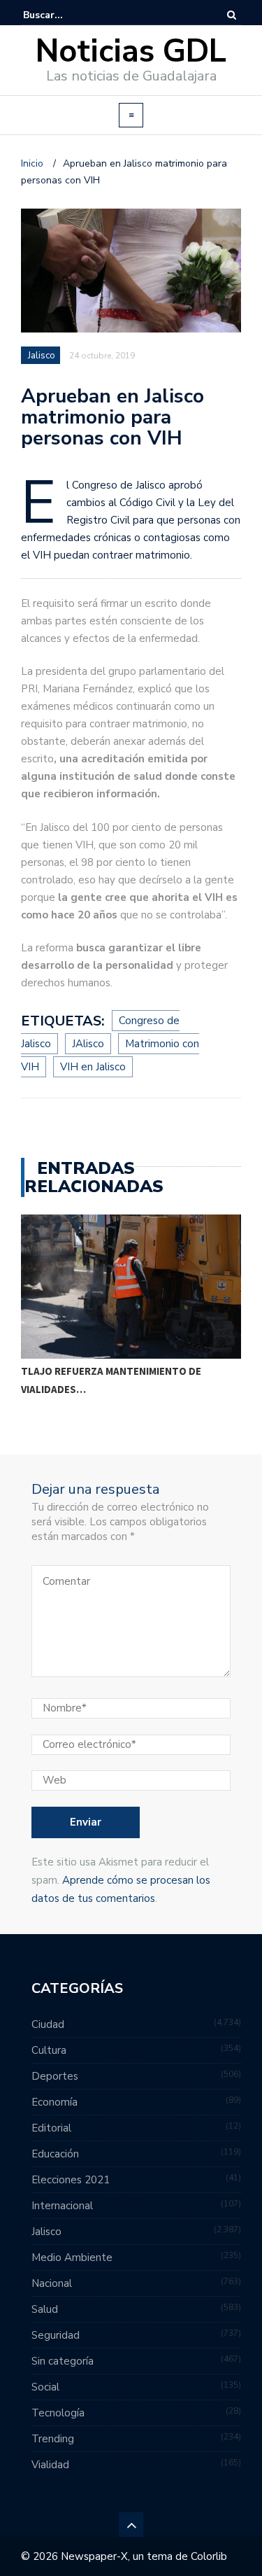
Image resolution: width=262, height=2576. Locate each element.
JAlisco (88, 1044)
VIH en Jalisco (93, 1067)
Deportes (55, 2076)
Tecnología (58, 2413)
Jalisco (42, 356)
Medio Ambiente (72, 2257)
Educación (55, 2154)
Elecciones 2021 (71, 2180)
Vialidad (50, 2465)
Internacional (62, 2206)
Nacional (52, 2283)
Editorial (51, 2128)
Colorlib (209, 2556)
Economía (54, 2102)
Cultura (49, 2050)
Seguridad (56, 2335)
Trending (53, 2439)
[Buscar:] (66, 15)
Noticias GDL (131, 51)
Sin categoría (63, 2361)
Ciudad (48, 2024)
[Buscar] (232, 15)
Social (45, 2387)
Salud (45, 2309)
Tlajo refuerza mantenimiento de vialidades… (111, 1380)
